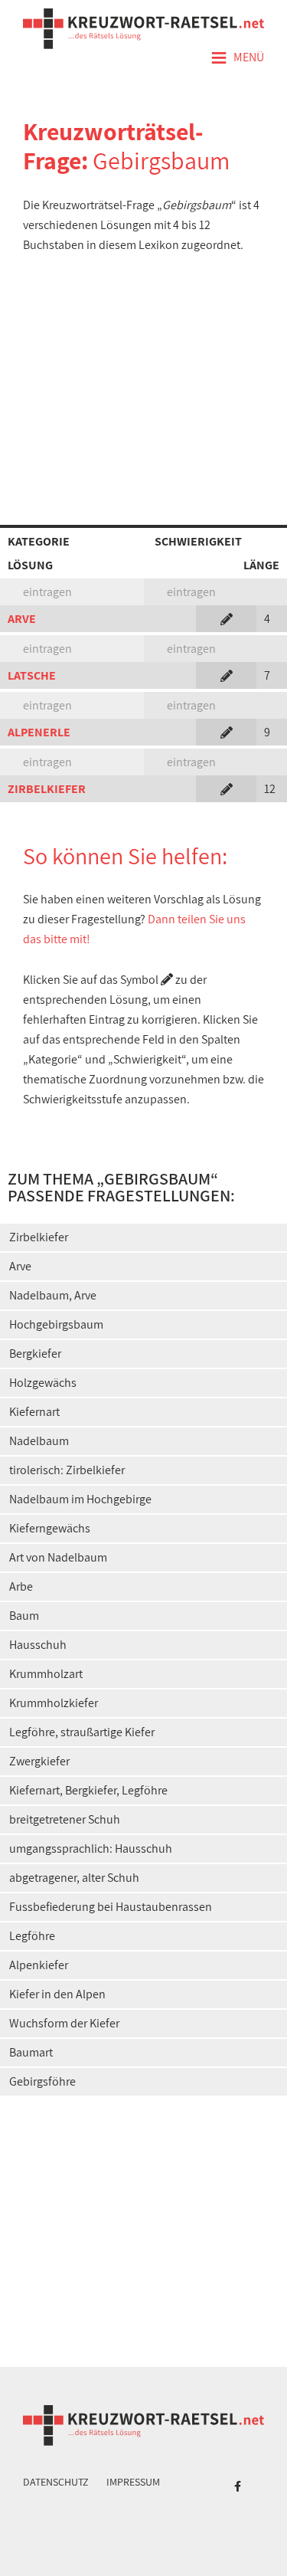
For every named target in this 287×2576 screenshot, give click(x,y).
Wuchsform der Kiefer (64, 2023)
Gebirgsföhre (42, 2081)
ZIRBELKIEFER (47, 789)
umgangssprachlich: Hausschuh (91, 1848)
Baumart (31, 2052)
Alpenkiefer (39, 1965)
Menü (237, 58)
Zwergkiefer (39, 1761)
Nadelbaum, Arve (53, 1295)
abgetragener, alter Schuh (74, 1878)
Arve (20, 1266)
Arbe (21, 1586)
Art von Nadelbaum (58, 1557)
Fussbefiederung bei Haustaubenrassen (111, 1907)
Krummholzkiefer (54, 1703)
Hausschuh (38, 1645)
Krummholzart (46, 1674)
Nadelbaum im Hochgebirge (80, 1499)
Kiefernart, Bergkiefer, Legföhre (88, 1790)
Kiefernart (34, 1412)
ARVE (22, 619)
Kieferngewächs (50, 1528)
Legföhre (32, 1936)
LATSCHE (32, 675)
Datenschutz (56, 2482)
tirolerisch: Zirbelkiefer (67, 1470)
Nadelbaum (39, 1441)
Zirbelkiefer (39, 1237)
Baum (24, 1616)
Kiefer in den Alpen (57, 1994)
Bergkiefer (35, 1354)
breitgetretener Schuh (65, 1819)
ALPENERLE (39, 732)
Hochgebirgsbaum (56, 1324)
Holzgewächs (43, 1383)
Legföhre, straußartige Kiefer (82, 1732)
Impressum (133, 2482)
